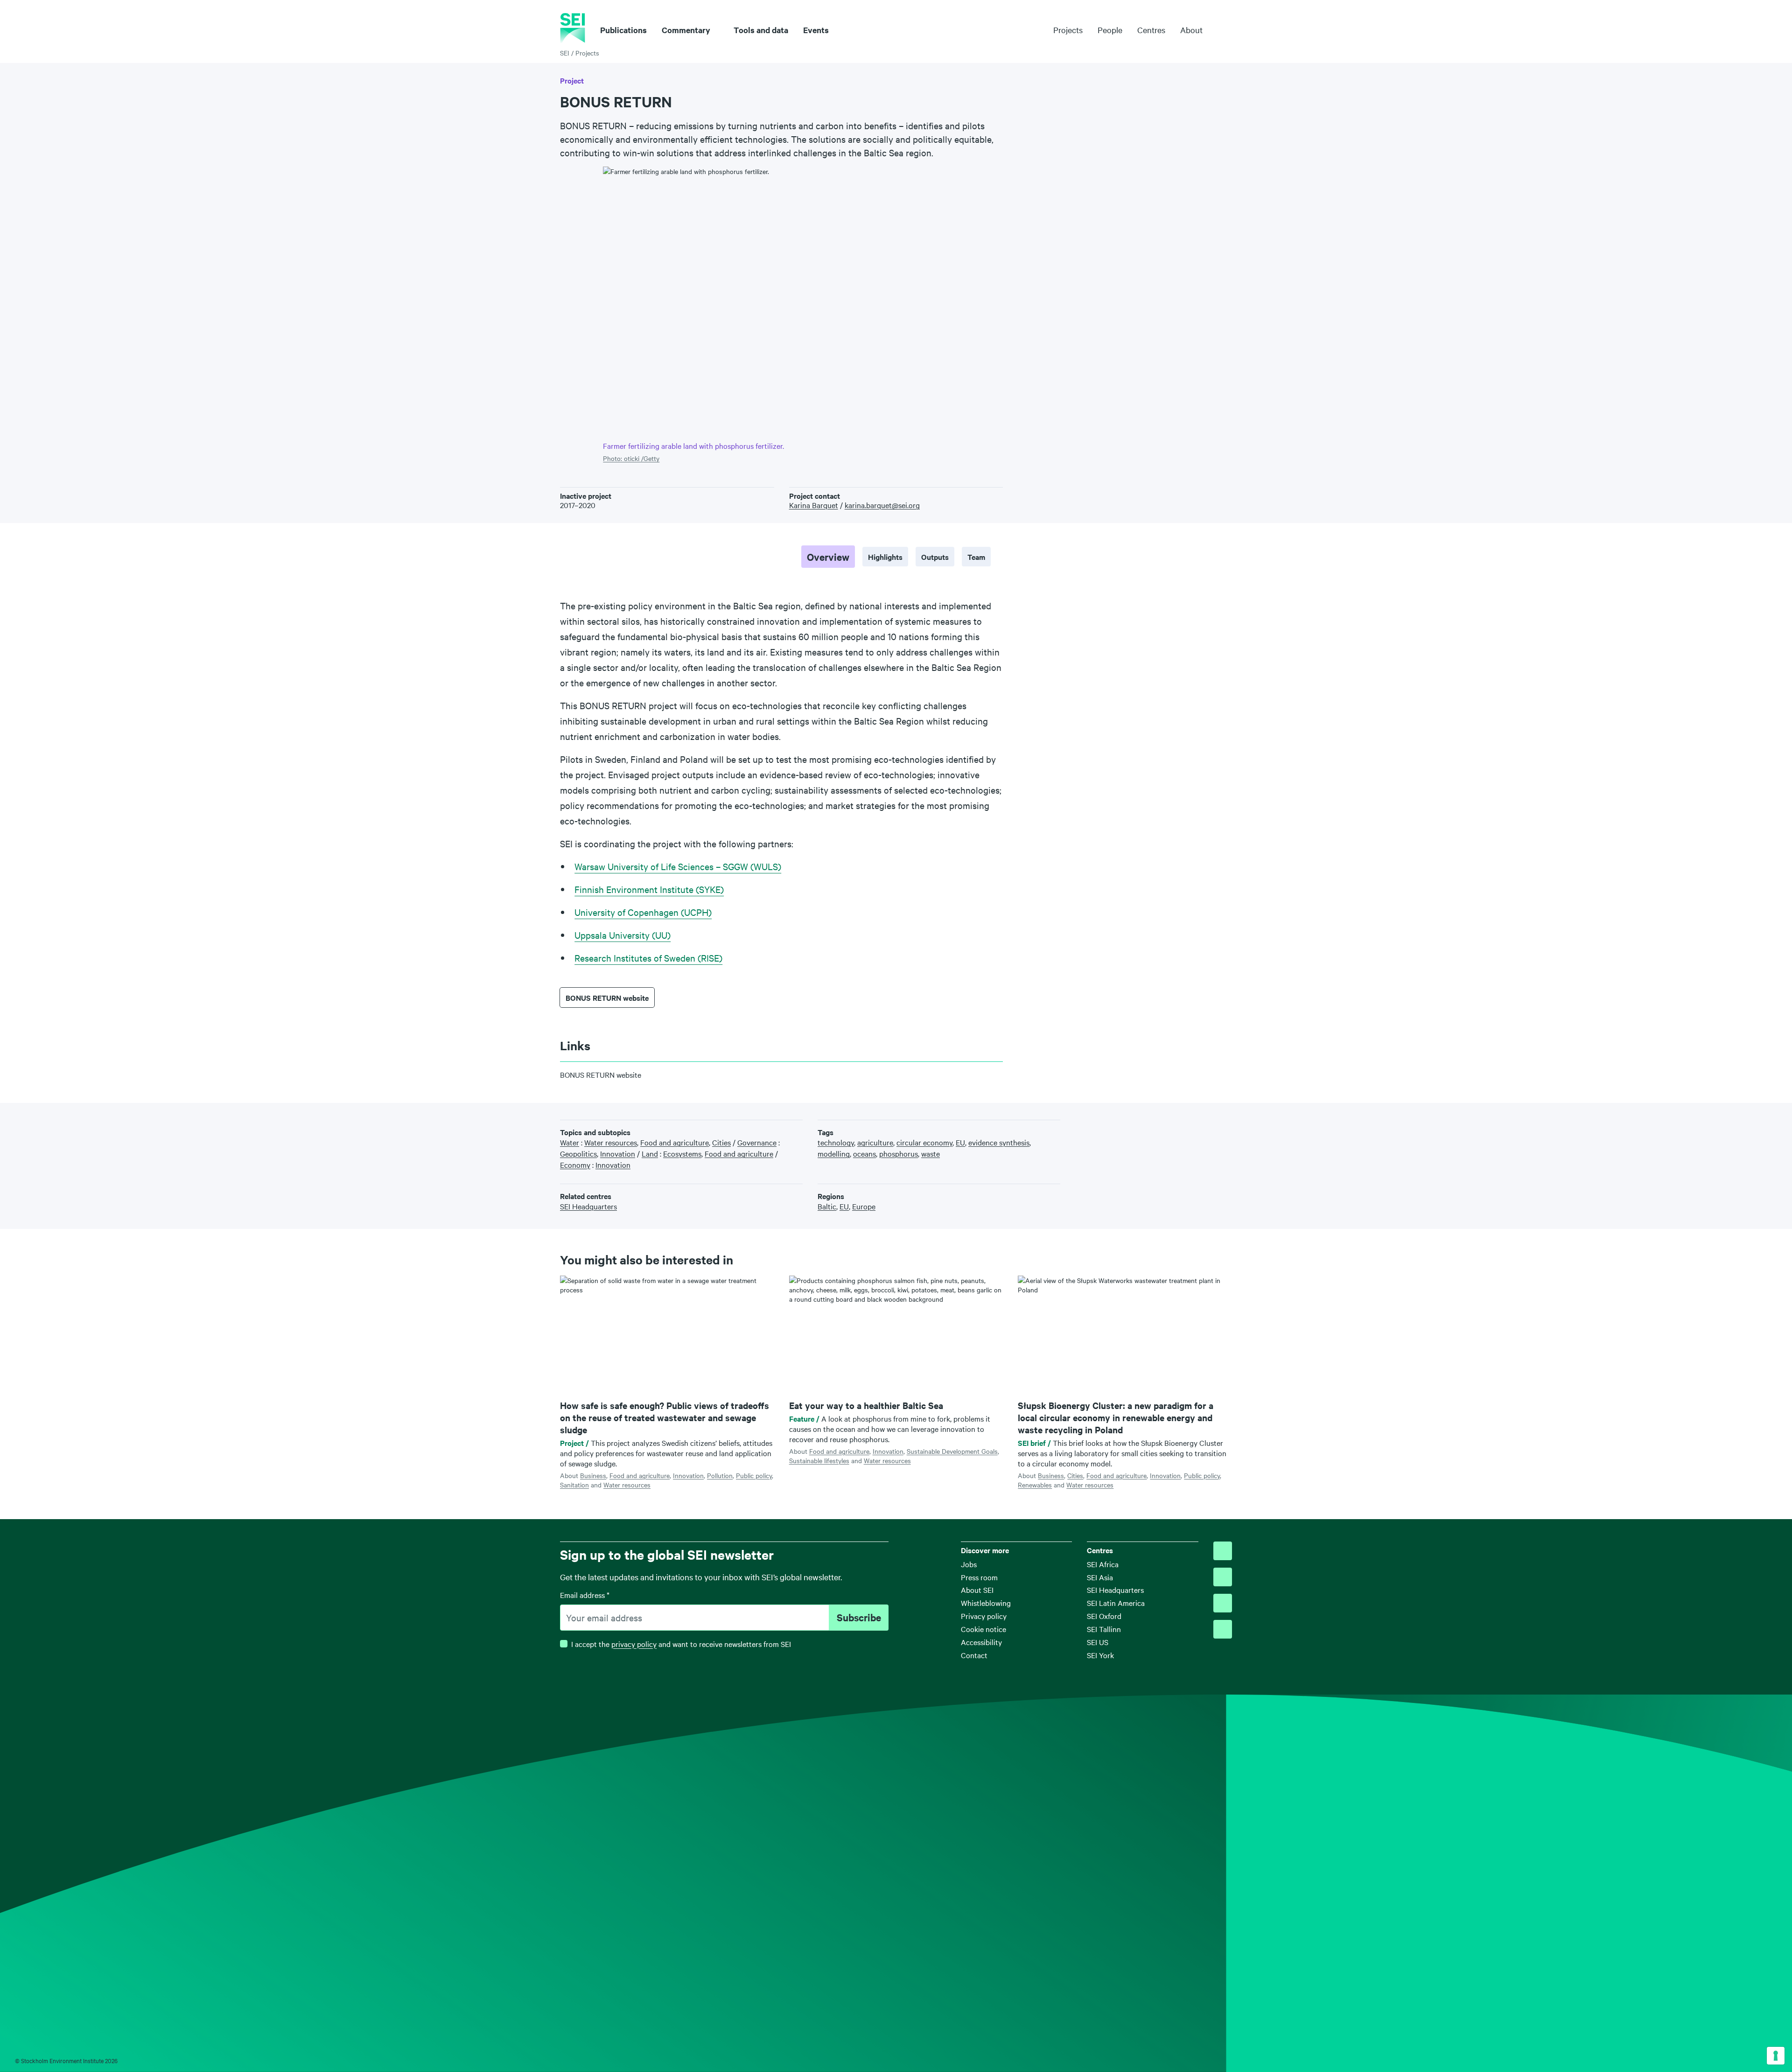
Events (816, 30)
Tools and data (761, 30)
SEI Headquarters (1115, 1590)
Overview (828, 557)
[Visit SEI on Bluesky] (1223, 1551)
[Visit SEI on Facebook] (1223, 1577)
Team (976, 557)
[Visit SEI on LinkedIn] (1223, 1603)
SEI (565, 53)
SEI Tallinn (1104, 1629)
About (1191, 30)
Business (593, 1475)
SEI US (1098, 1642)
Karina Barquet (814, 505)
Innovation (688, 1475)
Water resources (627, 1485)
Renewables (1035, 1485)
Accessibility (981, 1642)
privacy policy (634, 1644)
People (1110, 30)
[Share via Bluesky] (1170, 1124)
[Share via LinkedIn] (1198, 1124)
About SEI (977, 1590)
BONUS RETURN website (607, 998)
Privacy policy (984, 1616)
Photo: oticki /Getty (631, 458)
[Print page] (1228, 1124)
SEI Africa (1103, 1564)
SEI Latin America (1116, 1603)
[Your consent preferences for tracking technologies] (1776, 2056)
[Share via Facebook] (1184, 1124)
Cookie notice (983, 1629)
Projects (1068, 30)
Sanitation (574, 1485)
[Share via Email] (1213, 1124)
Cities (1075, 1475)
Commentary (686, 30)
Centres (1151, 30)
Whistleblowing (986, 1603)
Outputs (935, 557)
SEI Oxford (1104, 1616)
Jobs (969, 1564)
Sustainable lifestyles (819, 1460)
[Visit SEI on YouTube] (1223, 1629)
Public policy (754, 1475)
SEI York (1100, 1655)
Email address (585, 1595)
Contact (974, 1655)
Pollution (720, 1475)
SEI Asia (1100, 1577)
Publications (623, 30)
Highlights (885, 557)
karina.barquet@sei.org (882, 505)
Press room (979, 1577)
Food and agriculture (640, 1475)
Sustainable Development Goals (952, 1451)
